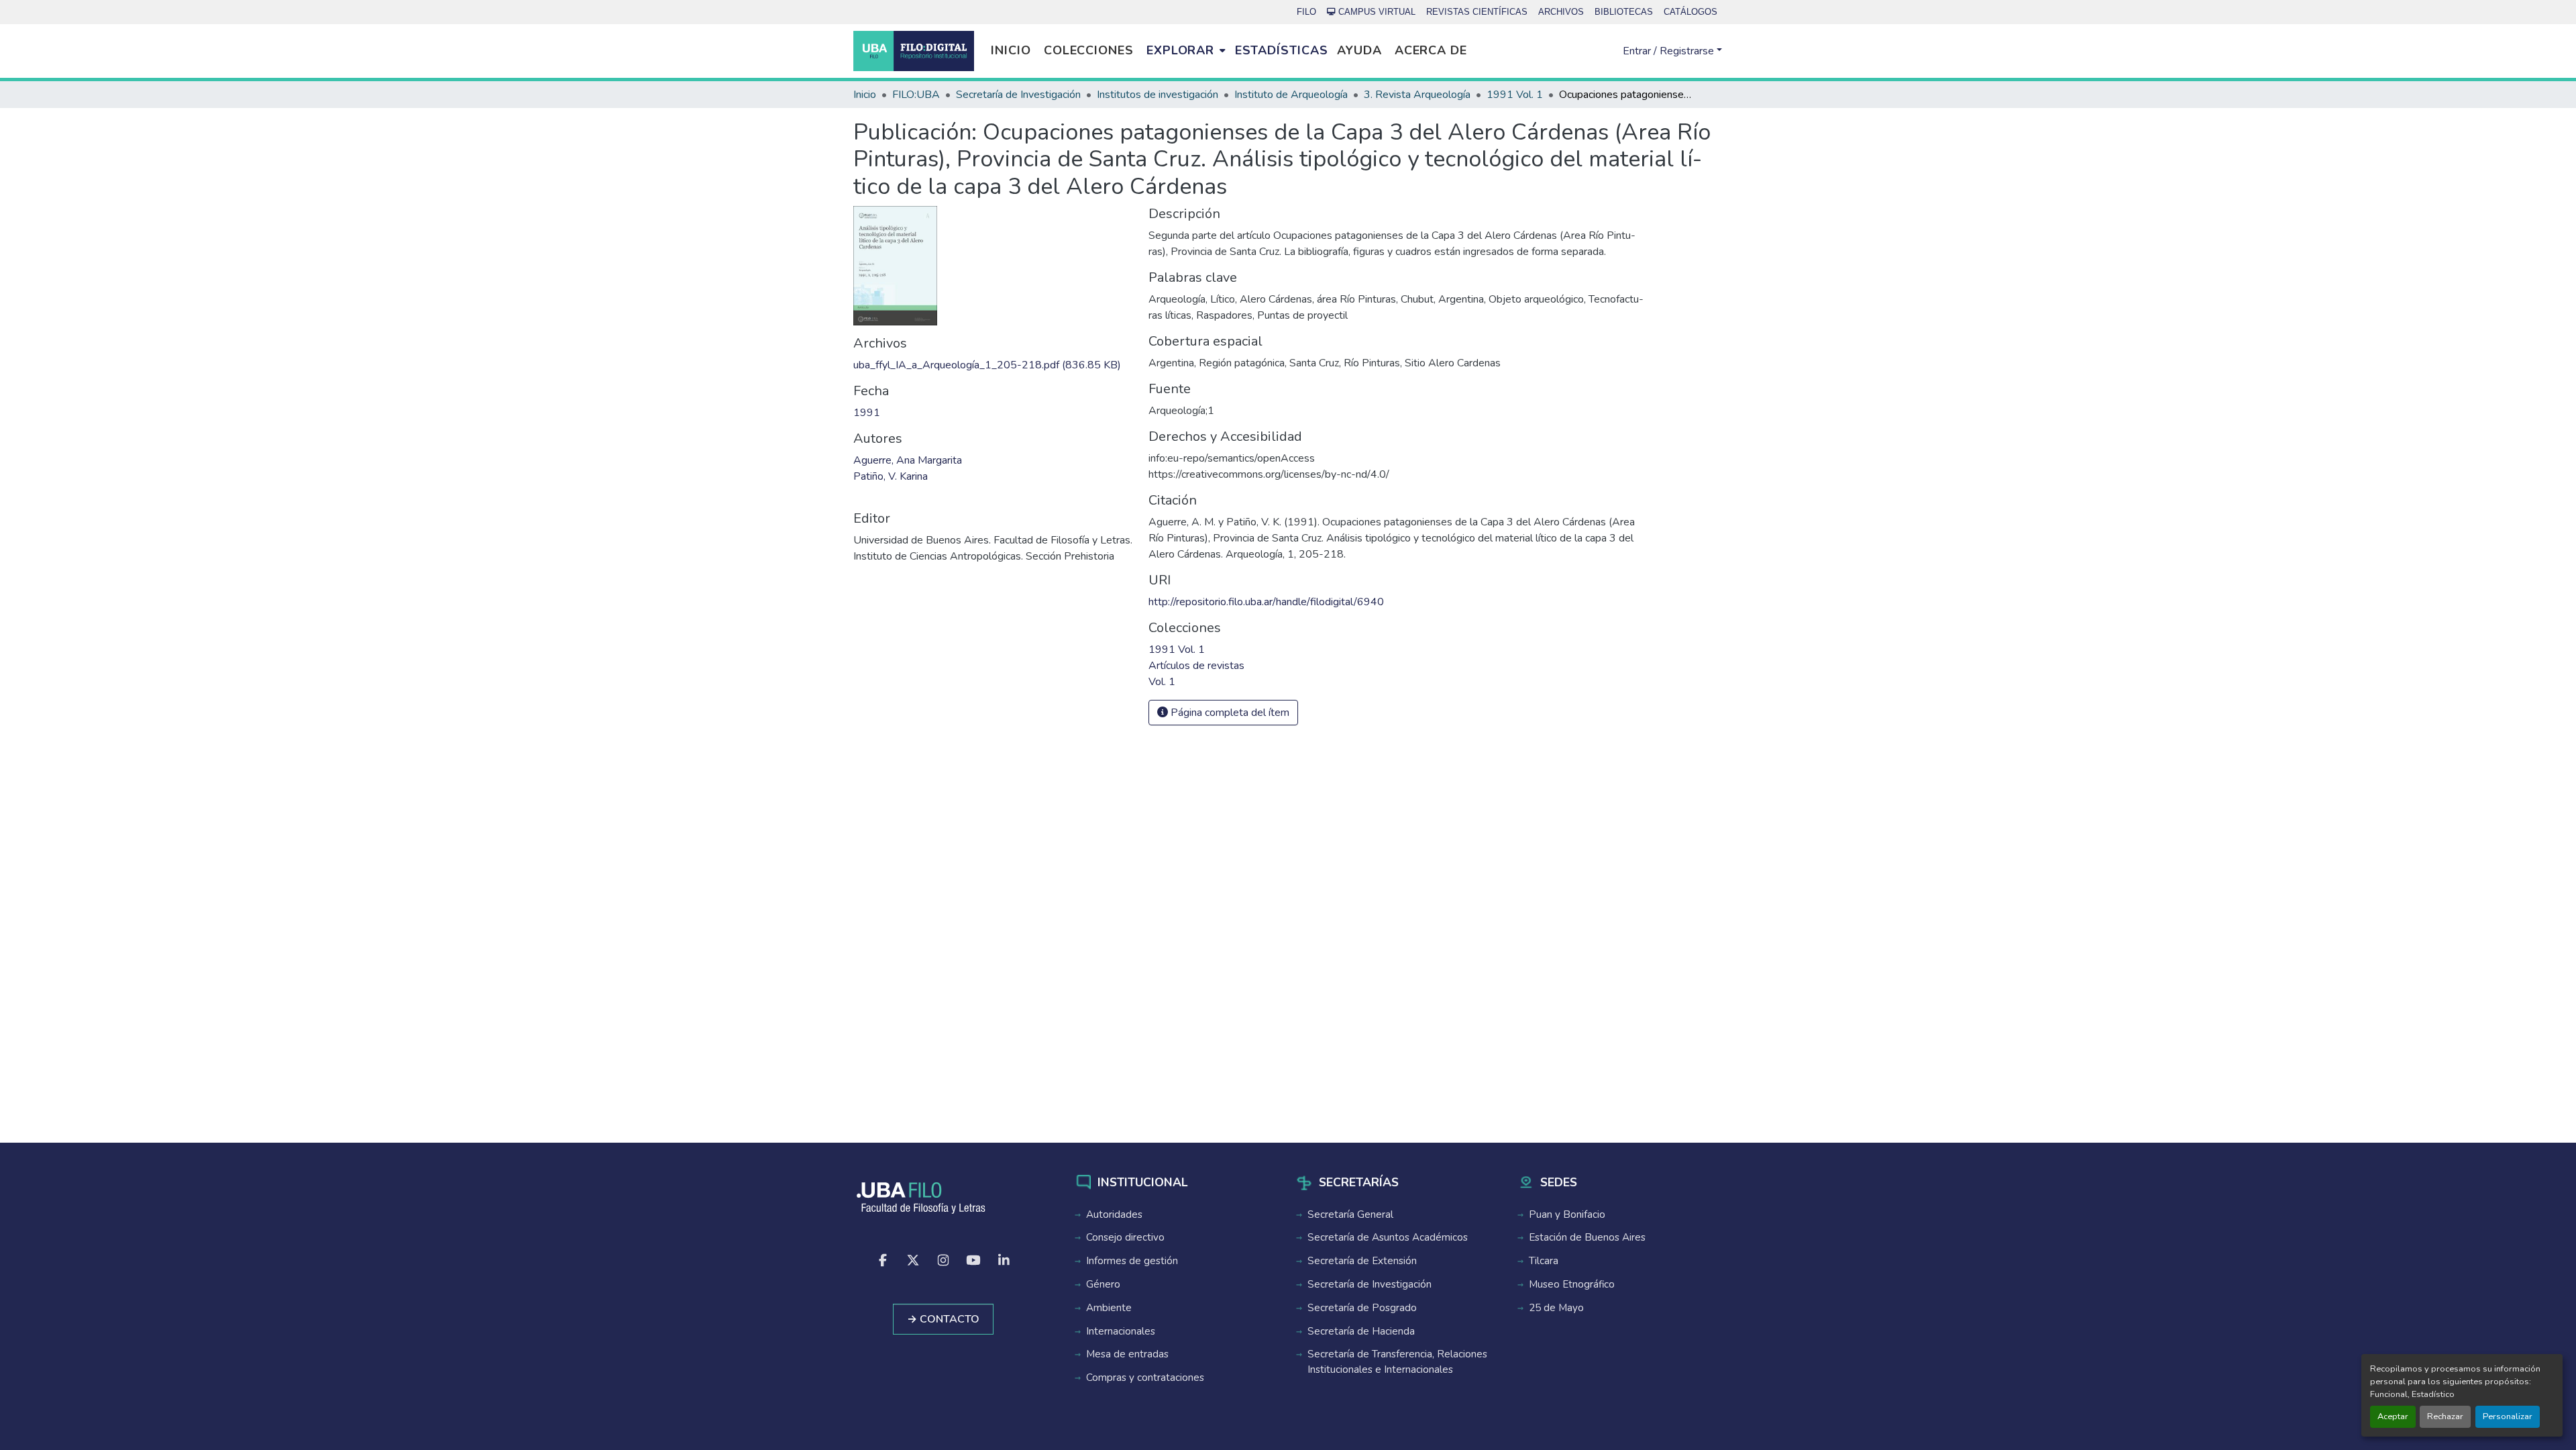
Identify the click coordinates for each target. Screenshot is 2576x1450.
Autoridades (1114, 1214)
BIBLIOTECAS (1624, 12)
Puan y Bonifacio (1567, 1214)
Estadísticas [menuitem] (1282, 50)
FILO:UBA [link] (916, 95)
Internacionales (1121, 1331)
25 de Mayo (1556, 1308)
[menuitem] (1186, 51)
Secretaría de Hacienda (1361, 1331)
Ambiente (1109, 1308)
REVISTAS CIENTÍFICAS (1477, 12)
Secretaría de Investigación (1370, 1284)
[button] (914, 51)
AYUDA (1359, 50)
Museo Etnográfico (1572, 1284)
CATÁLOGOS (1690, 12)
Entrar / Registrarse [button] (1670, 51)
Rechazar (2445, 1416)
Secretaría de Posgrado (1362, 1308)
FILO (1306, 12)
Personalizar (2508, 1416)
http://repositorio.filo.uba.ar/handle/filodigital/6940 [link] (1266, 602)
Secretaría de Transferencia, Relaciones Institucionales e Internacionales (1397, 1362)
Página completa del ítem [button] (1229, 713)
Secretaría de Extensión (1362, 1261)
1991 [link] (867, 413)
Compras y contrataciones (1145, 1378)
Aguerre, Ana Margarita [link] (908, 460)
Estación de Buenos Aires (1587, 1237)
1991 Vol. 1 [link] (1515, 95)
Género (1103, 1284)
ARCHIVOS (1561, 12)
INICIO (1011, 50)
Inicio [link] (865, 95)
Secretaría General (1350, 1214)
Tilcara (1544, 1261)
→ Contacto (943, 1319)
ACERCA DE (1431, 50)
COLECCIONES (1089, 50)
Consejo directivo (1125, 1237)
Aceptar (2393, 1416)
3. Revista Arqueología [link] (1417, 95)
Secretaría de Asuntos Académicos (1388, 1237)
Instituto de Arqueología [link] (1291, 95)
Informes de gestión (1132, 1261)
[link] (993, 365)
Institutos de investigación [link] (1158, 95)
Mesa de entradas (1127, 1354)
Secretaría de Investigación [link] (1018, 95)
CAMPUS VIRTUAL (1377, 12)
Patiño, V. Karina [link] (891, 476)
